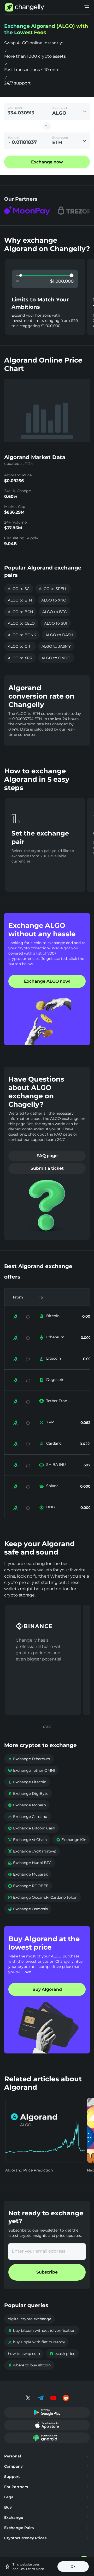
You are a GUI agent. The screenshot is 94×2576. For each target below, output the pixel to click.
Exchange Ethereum (29, 1759)
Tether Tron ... (58, 1401)
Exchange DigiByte (28, 1793)
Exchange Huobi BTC (30, 1863)
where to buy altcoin (29, 2365)
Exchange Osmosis (28, 1909)
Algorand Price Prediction (29, 2170)
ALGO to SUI (56, 623)
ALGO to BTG (55, 612)
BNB (51, 1507)
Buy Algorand (47, 1989)
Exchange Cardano (28, 1817)
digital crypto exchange (30, 2319)
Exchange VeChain (27, 1840)
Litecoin (54, 1358)
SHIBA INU (56, 1465)
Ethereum (55, 1337)
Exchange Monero (27, 1805)
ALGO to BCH (20, 612)
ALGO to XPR (20, 658)
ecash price (62, 2354)
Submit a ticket (47, 1168)
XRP (50, 1422)
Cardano (54, 1443)
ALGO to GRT (20, 646)
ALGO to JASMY (56, 646)
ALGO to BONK (22, 635)
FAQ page (47, 1156)
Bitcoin (53, 1316)
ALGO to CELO (21, 623)
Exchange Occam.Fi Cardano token (43, 1897)
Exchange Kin (71, 1840)
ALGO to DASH (59, 635)
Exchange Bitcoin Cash (31, 1828)
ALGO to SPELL (53, 589)
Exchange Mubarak (28, 1874)
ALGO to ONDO (56, 658)
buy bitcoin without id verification (42, 2330)
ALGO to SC (19, 589)
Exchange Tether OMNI (31, 1770)
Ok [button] (73, 2566)
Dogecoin (55, 1380)
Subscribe (47, 2272)
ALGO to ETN (20, 600)
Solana (52, 1486)
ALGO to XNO (54, 600)
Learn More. (35, 2569)
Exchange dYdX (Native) (32, 1851)
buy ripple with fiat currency (36, 2342)
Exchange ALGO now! (47, 981)
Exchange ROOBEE (28, 1886)
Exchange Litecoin (27, 1782)
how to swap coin (24, 2354)
